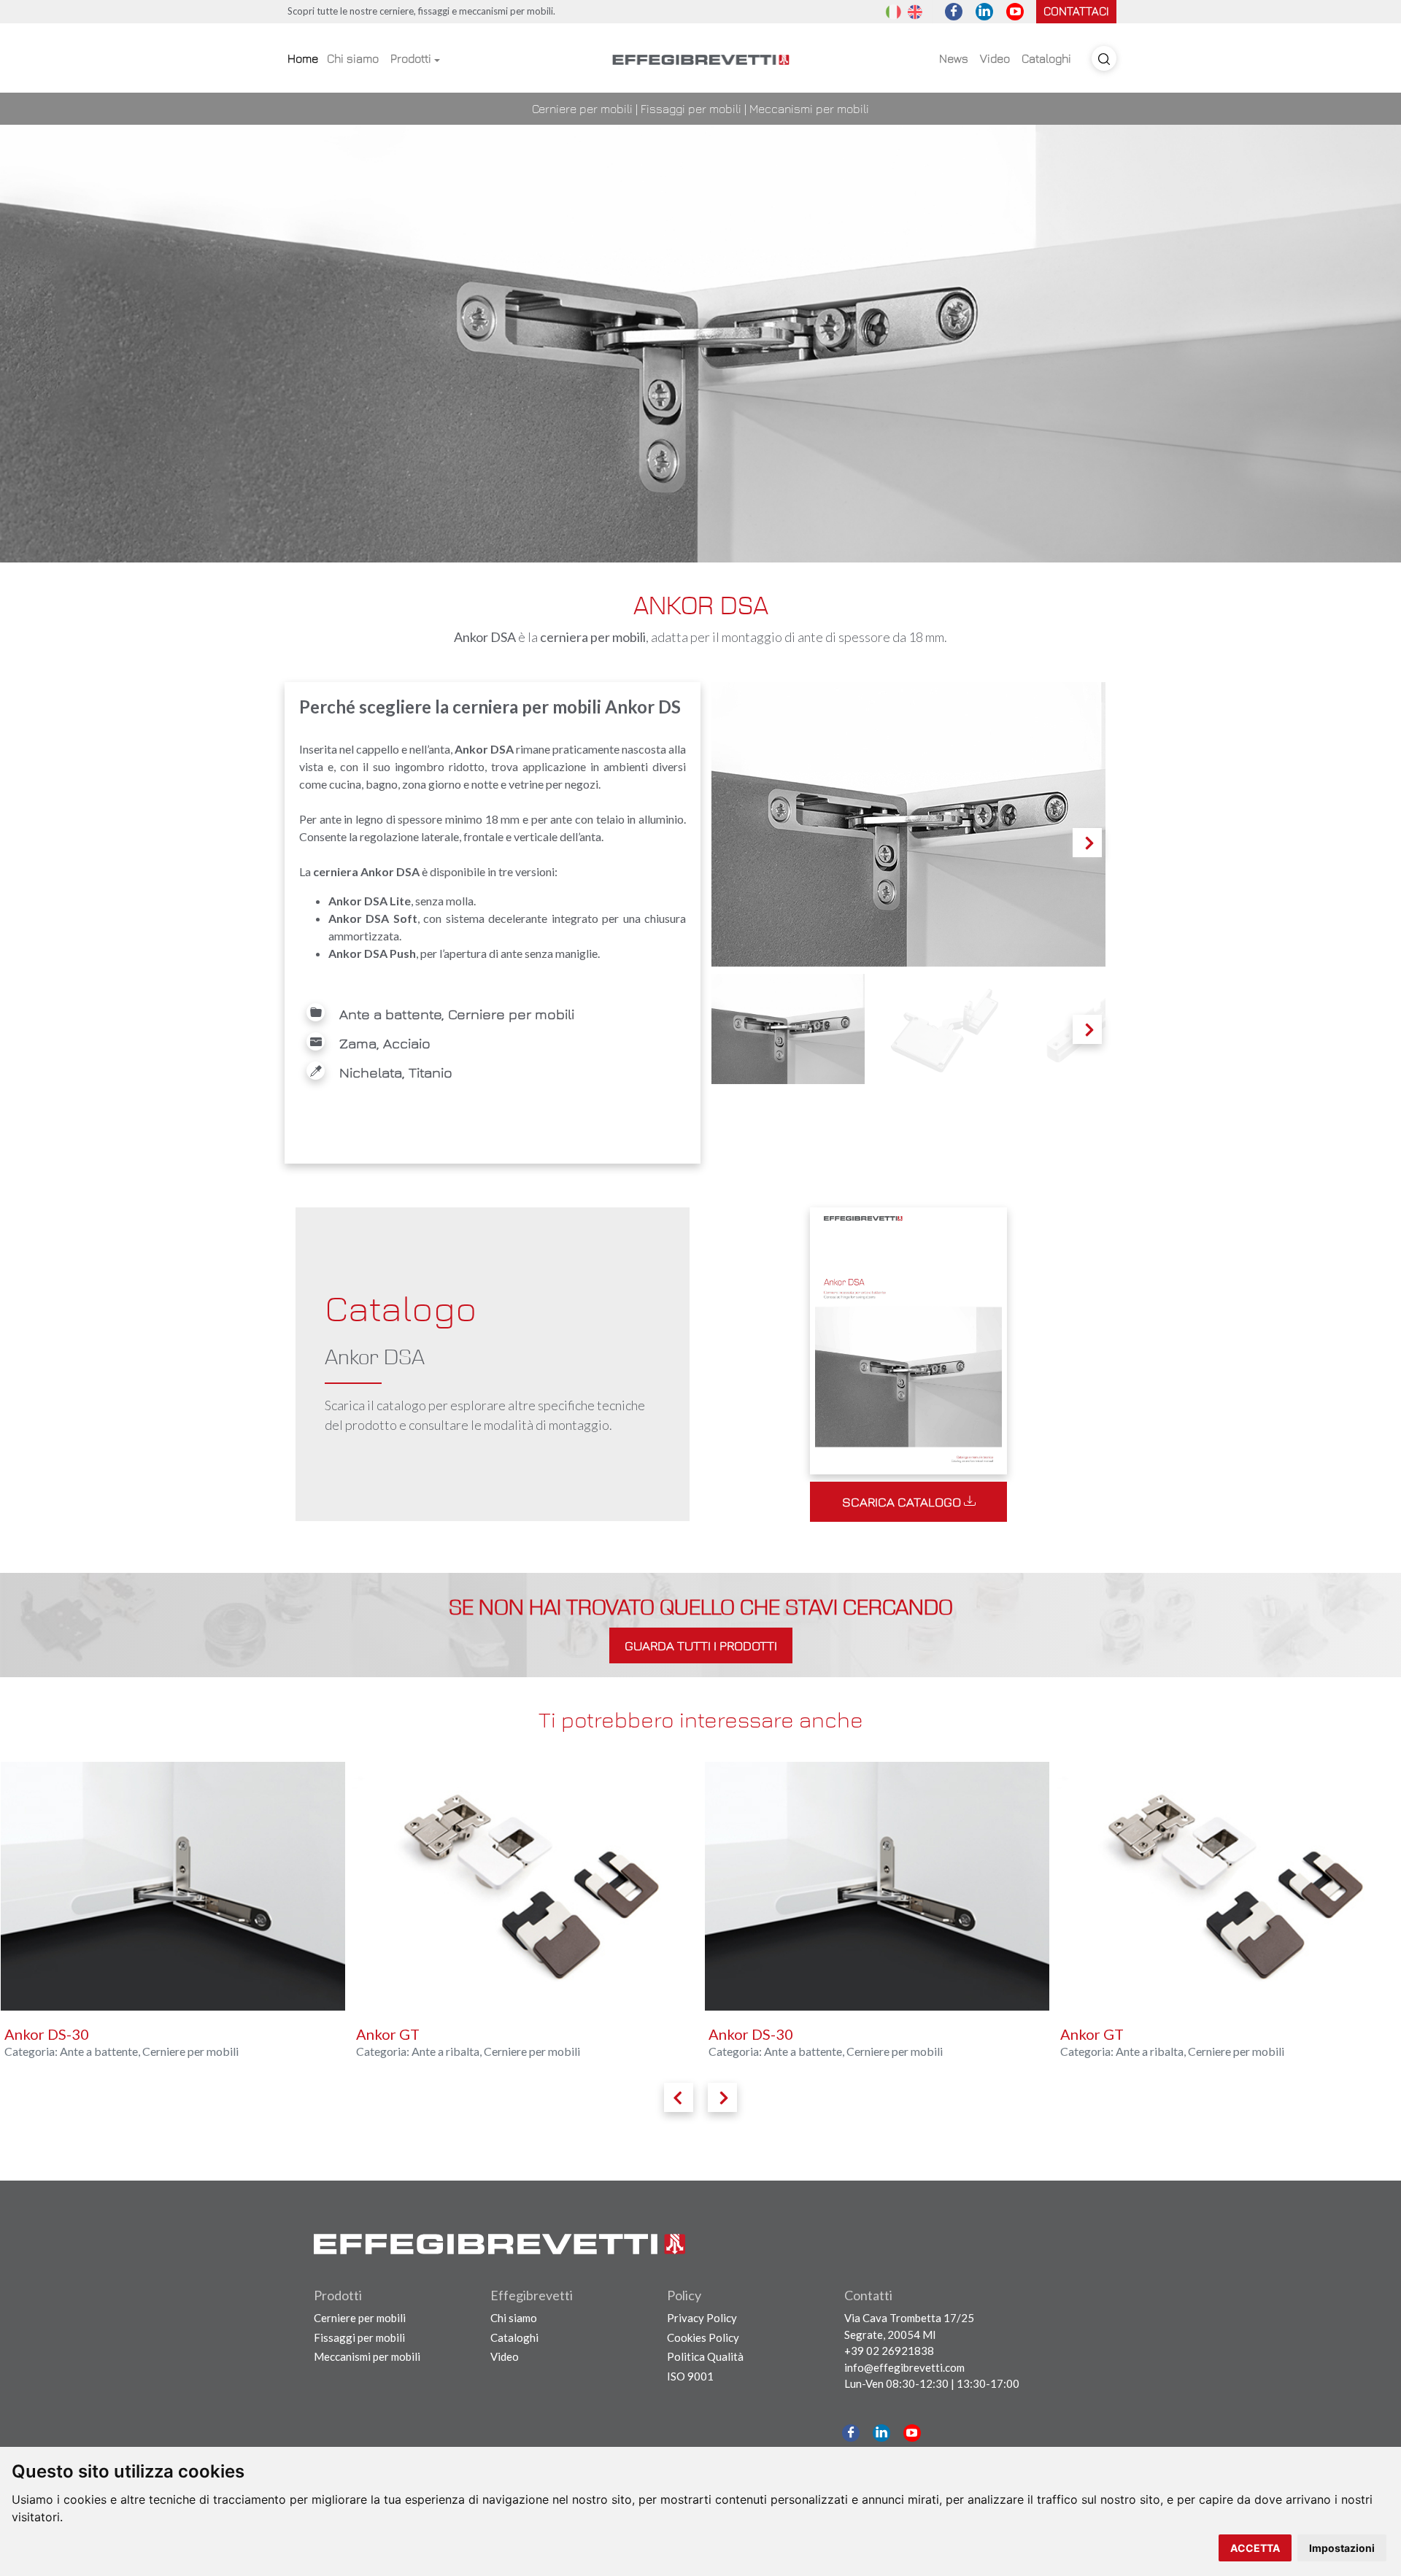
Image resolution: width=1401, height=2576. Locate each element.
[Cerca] (1104, 58)
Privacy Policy (702, 2318)
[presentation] (679, 2097)
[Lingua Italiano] (893, 11)
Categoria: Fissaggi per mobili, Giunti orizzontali (1181, 2051)
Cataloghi (1046, 58)
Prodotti (411, 58)
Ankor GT (35, 2034)
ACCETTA (1255, 2548)
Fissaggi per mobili (691, 109)
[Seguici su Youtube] (1015, 12)
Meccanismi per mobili (809, 109)
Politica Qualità (705, 2356)
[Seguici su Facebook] (954, 12)
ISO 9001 (690, 2376)
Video (995, 58)
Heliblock (1093, 2034)
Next (1088, 856)
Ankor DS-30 (398, 2034)
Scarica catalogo (903, 1502)
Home (303, 58)
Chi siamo (353, 58)
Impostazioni (1342, 2548)
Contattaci (1076, 11)
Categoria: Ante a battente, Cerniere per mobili (473, 2051)
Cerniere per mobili (582, 109)
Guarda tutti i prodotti (701, 1645)
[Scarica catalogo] (908, 1338)
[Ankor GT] (173, 1886)
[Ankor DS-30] (525, 1886)
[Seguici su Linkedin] (984, 12)
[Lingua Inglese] (915, 11)
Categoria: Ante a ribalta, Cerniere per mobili (116, 2051)
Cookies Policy (703, 2337)
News (954, 58)
